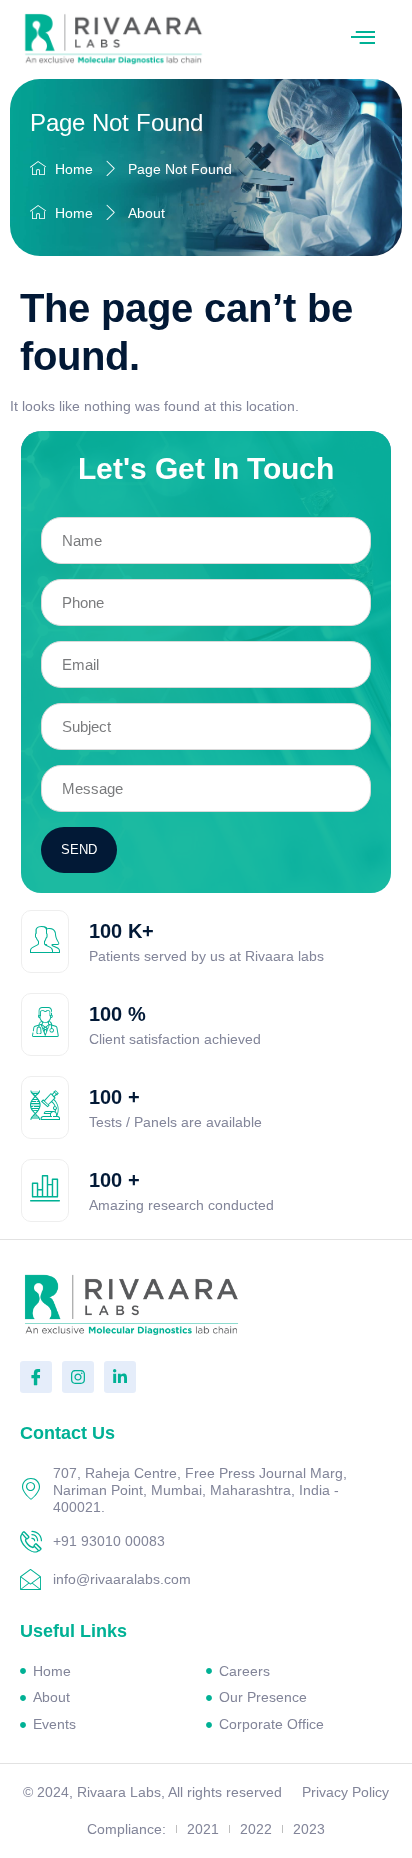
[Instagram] (78, 1377)
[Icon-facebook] (36, 1377)
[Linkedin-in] (120, 1377)
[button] (363, 39)
